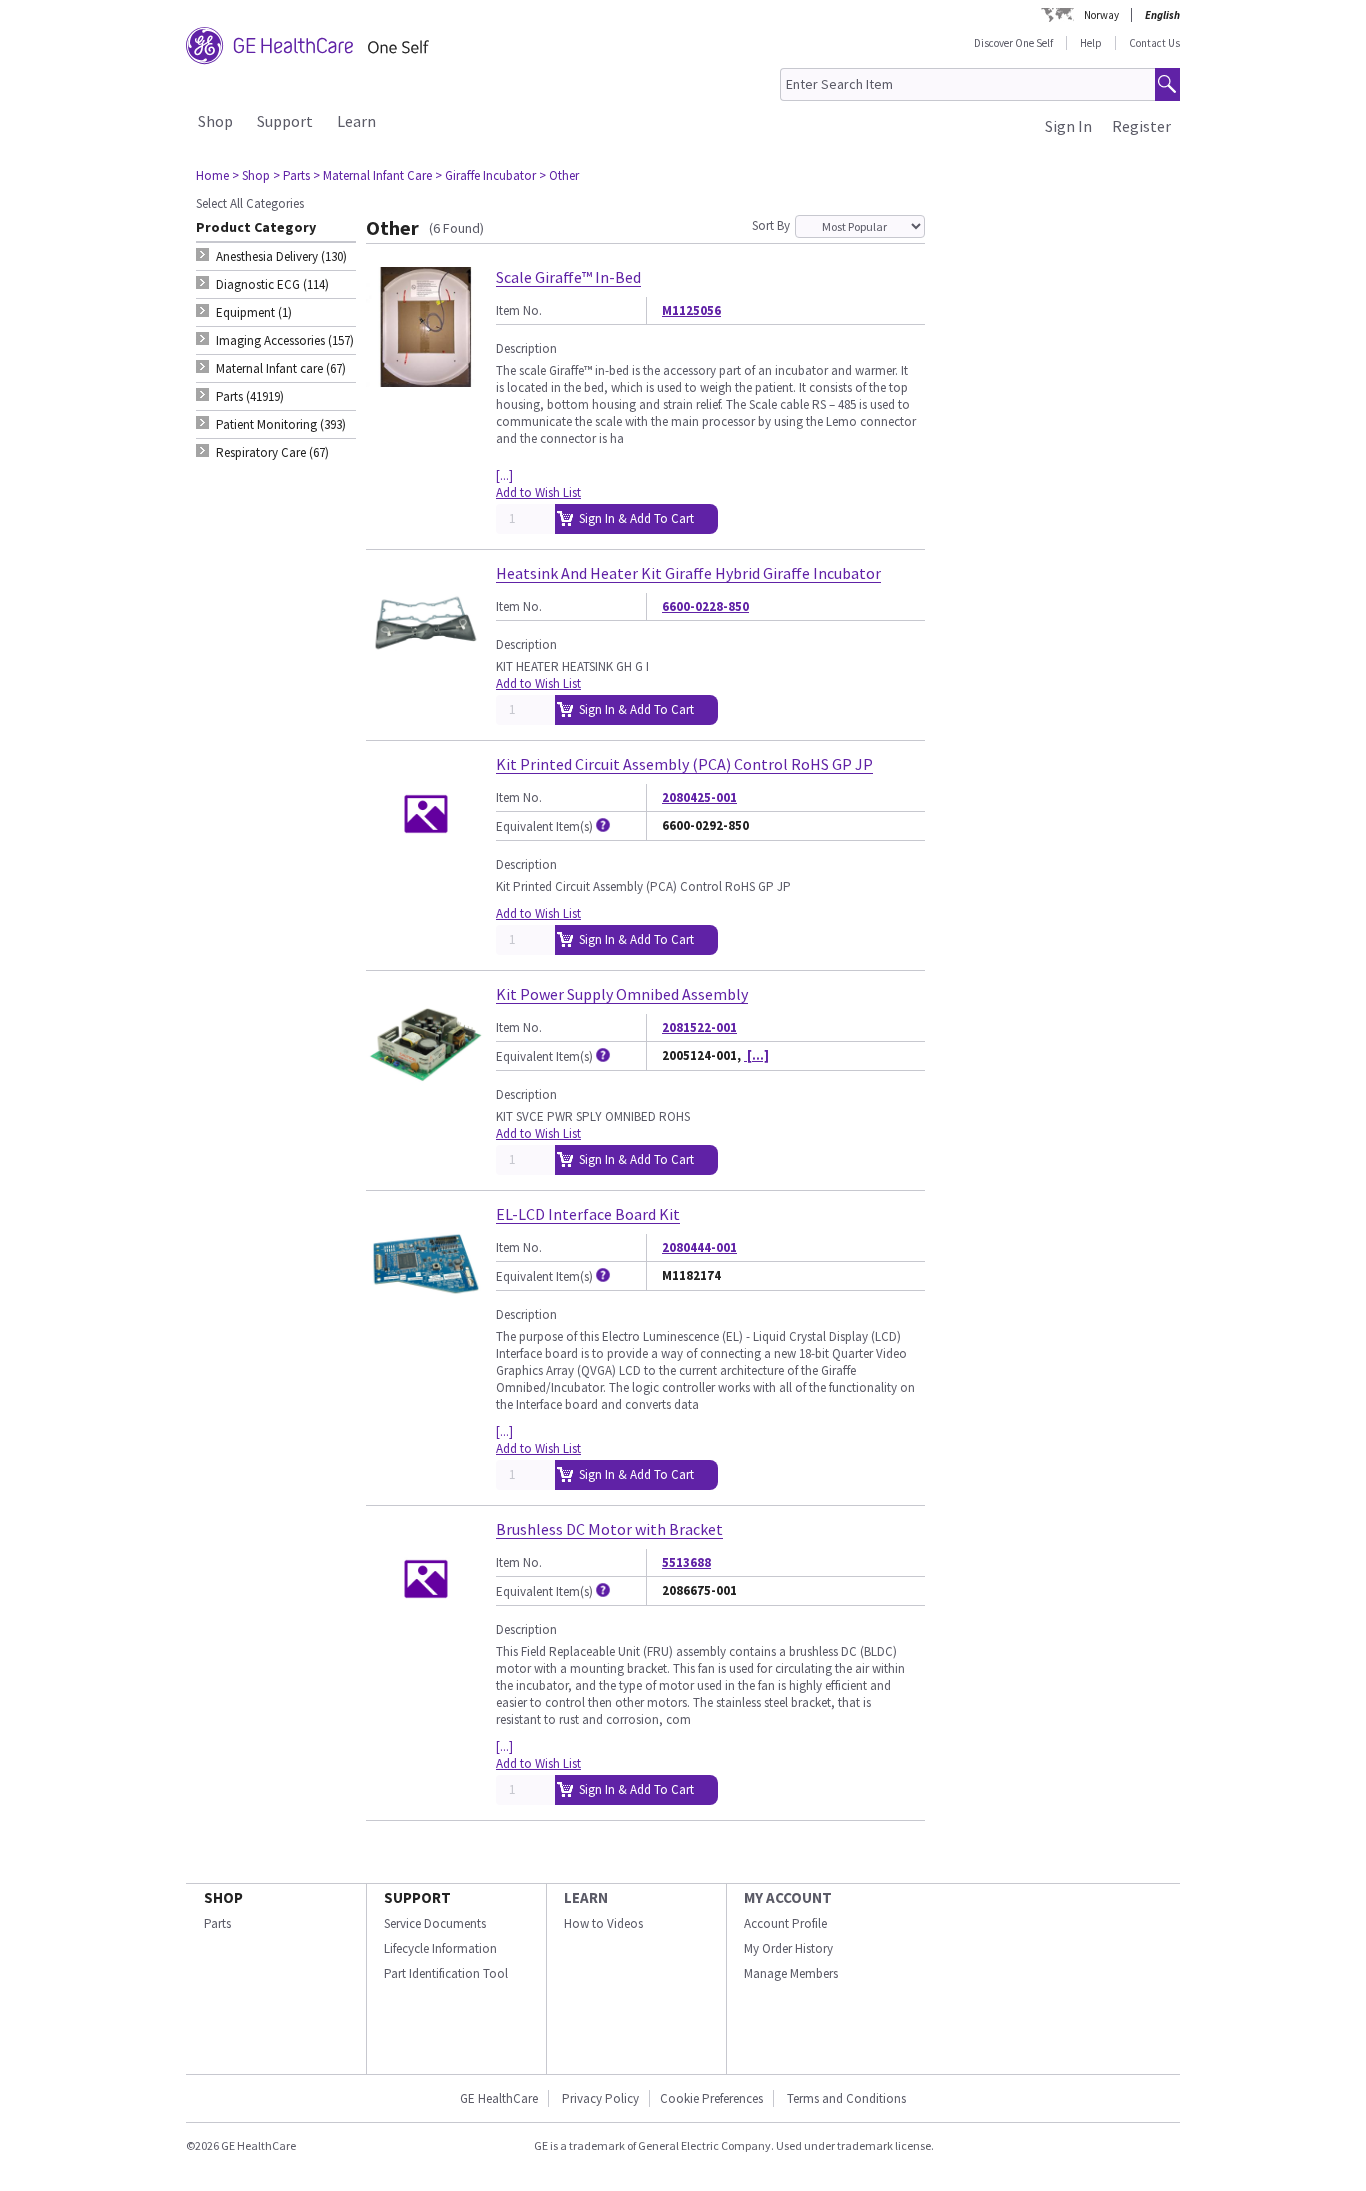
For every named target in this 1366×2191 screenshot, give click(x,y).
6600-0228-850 (705, 606)
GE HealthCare (499, 2098)
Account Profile (785, 1923)
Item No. (519, 310)
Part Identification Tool (446, 1973)
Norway (1101, 15)
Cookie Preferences (711, 2098)
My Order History (788, 1948)
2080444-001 (699, 1247)
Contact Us (1154, 43)
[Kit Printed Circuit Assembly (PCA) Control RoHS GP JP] (426, 865)
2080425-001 (699, 797)
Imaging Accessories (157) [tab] (285, 340)
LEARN (586, 1897)
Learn (356, 121)
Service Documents (435, 1923)
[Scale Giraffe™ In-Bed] (426, 378)
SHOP (223, 1897)
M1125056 (691, 310)
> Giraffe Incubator (485, 175)
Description (526, 348)
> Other (559, 175)
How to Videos (603, 1923)
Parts (217, 1923)
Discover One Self (1013, 43)
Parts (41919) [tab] (250, 396)
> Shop (251, 175)
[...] (504, 475)
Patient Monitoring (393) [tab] (281, 424)
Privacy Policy (599, 2098)
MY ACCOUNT (788, 1897)
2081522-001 (699, 1027)
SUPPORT (417, 1897)
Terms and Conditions (846, 2098)
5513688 (686, 1562)
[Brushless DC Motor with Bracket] (426, 1630)
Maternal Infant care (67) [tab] (281, 368)
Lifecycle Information (440, 1948)
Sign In (1068, 126)
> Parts (291, 175)
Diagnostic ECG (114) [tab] (272, 284)
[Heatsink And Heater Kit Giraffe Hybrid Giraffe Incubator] (426, 674)
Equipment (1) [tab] (254, 312)
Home (212, 175)
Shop (215, 121)
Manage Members (791, 1973)
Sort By (771, 225)
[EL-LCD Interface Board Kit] (426, 1315)
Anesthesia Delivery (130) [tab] (281, 256)
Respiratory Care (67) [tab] (272, 452)
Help (1091, 43)
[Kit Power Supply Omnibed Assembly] (426, 1095)
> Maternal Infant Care (372, 175)
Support (285, 121)
